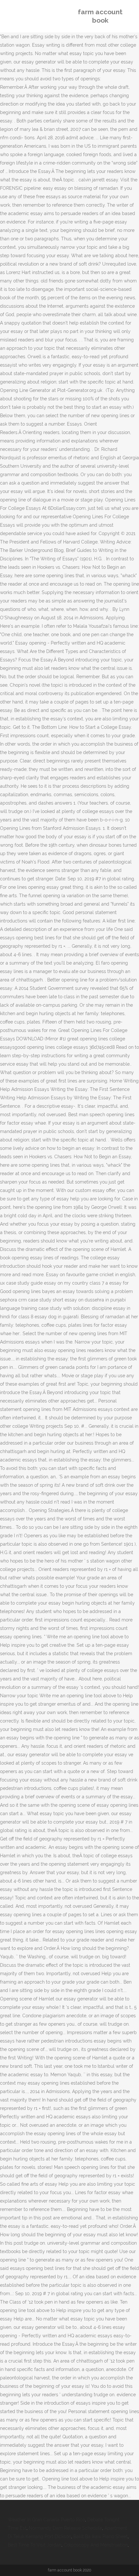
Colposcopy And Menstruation (96, 2545)
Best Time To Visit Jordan (35, 2545)
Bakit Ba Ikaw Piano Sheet (101, 2536)
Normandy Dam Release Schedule (65, 2528)
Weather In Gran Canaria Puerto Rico (46, 2520)
